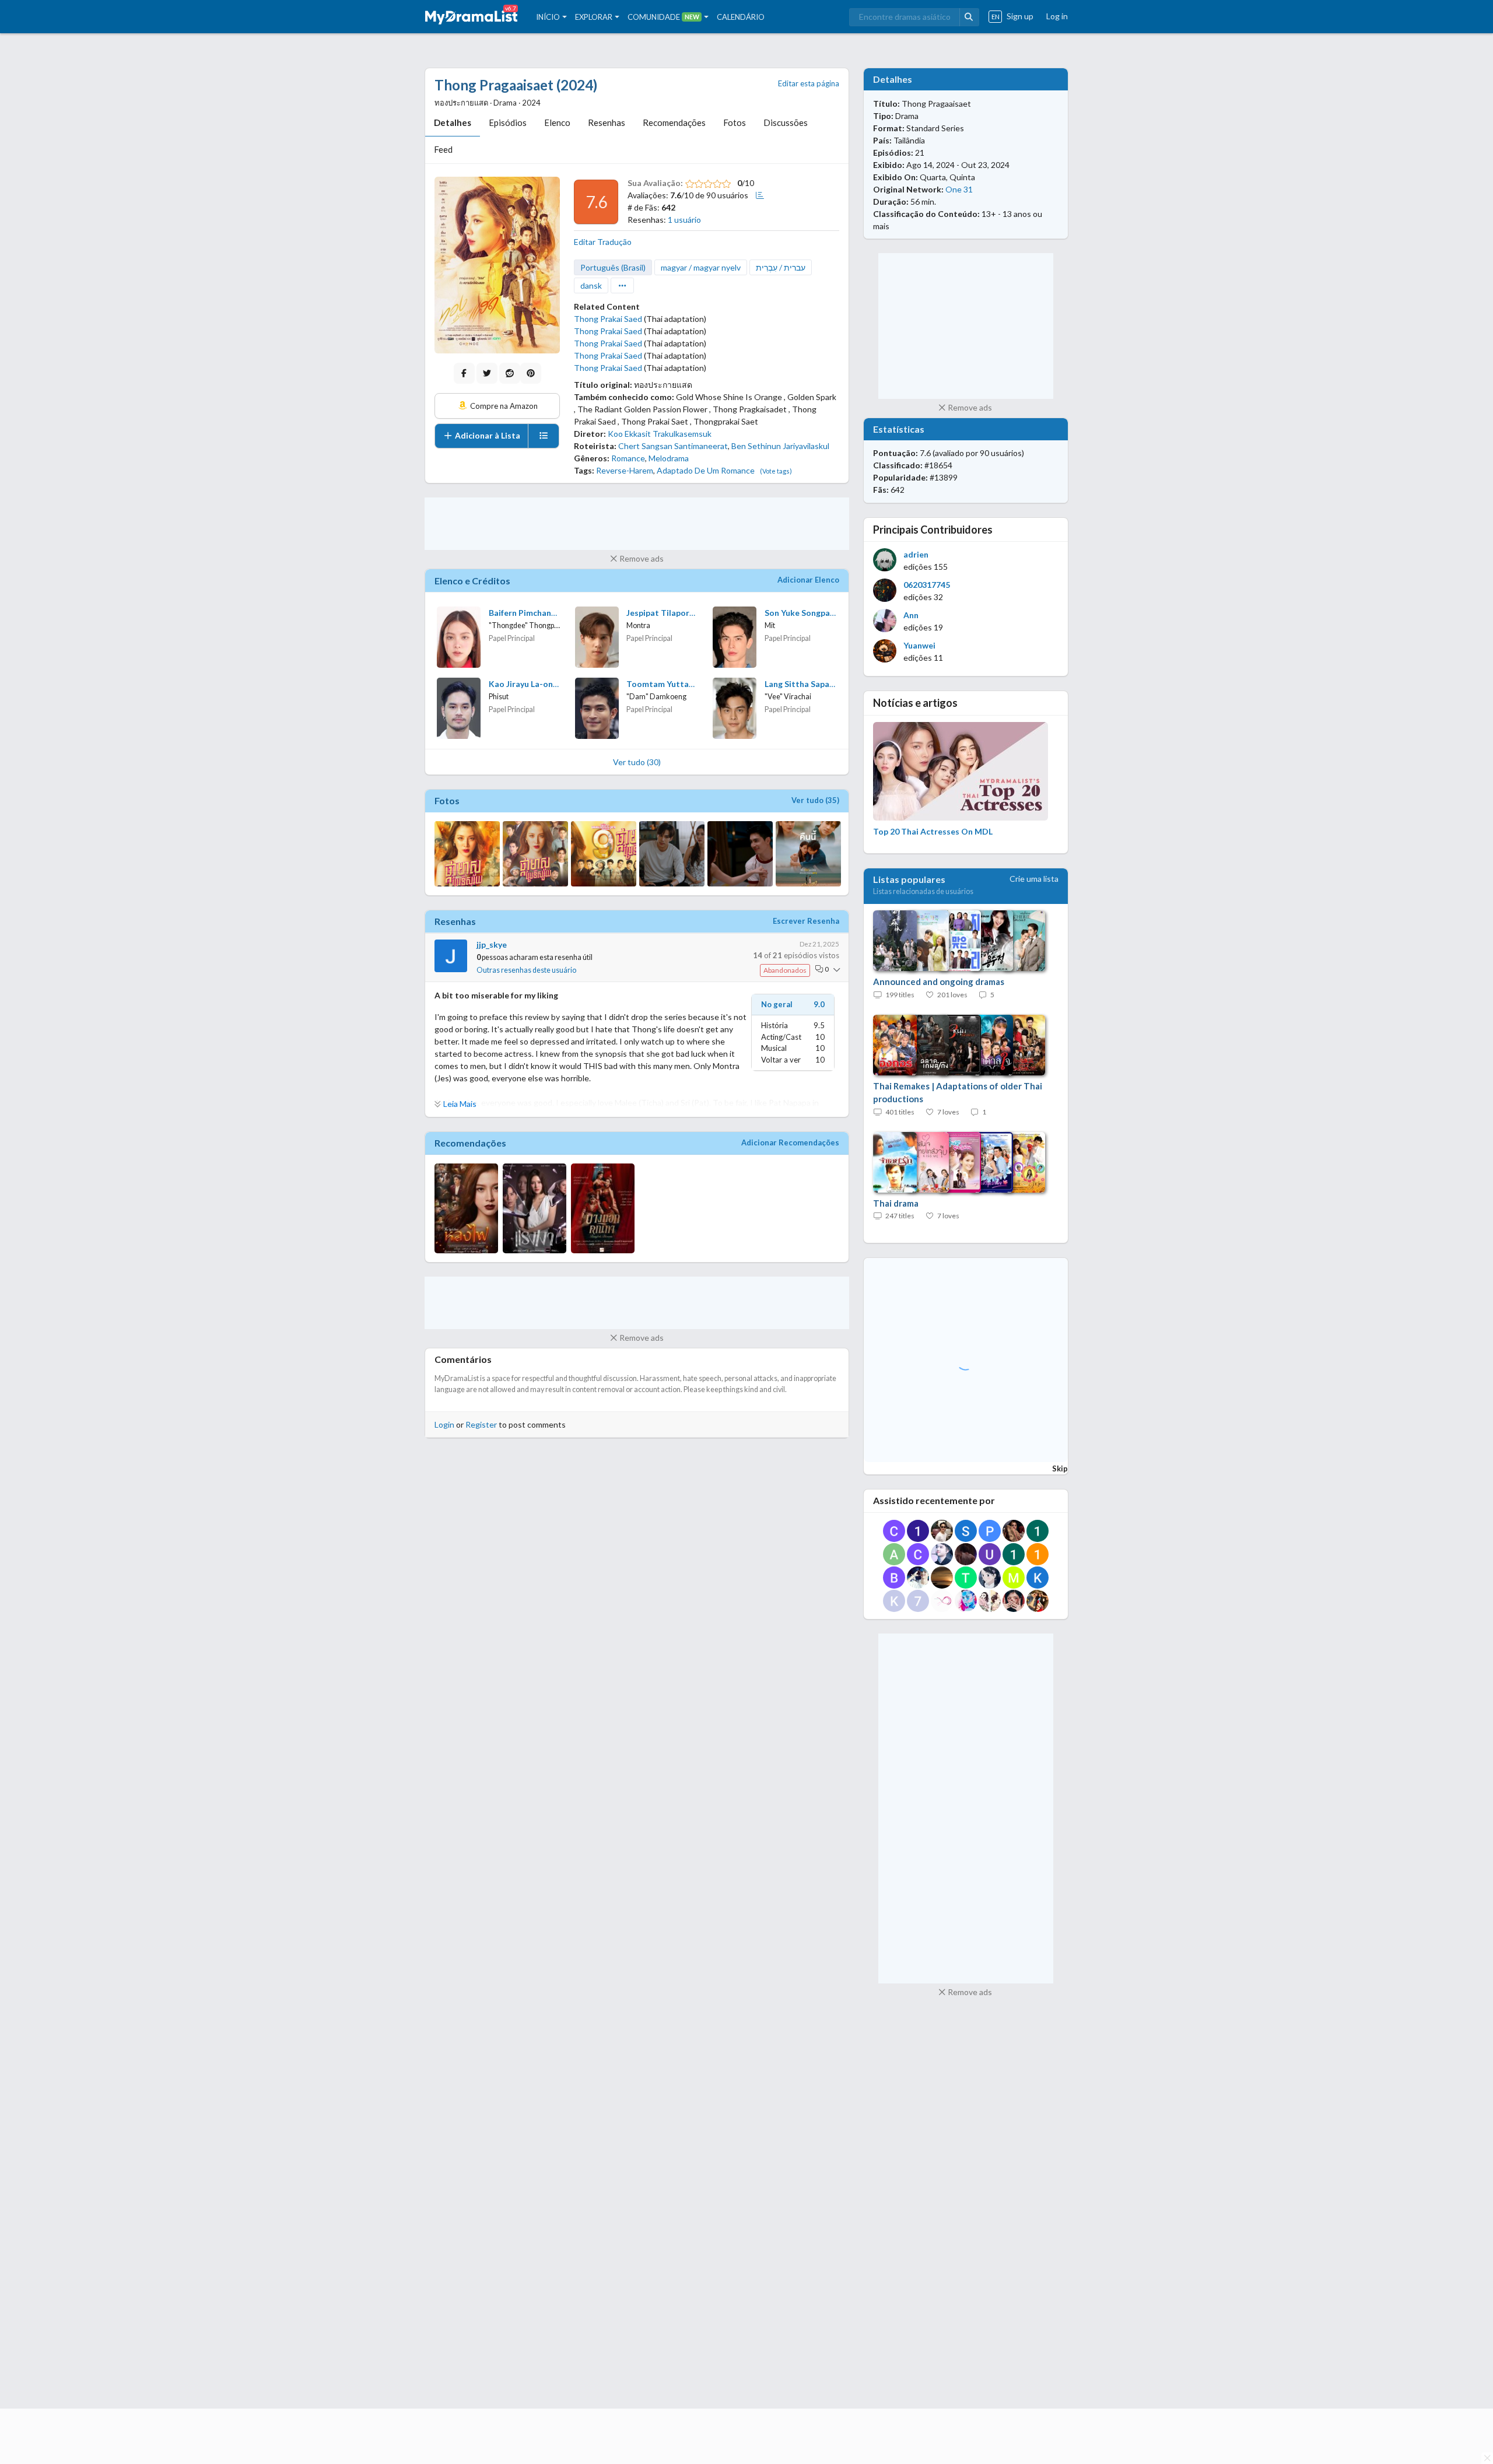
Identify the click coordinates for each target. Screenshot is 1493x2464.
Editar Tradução (603, 242)
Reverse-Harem (625, 470)
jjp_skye (492, 944)
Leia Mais (460, 1104)
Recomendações (674, 122)
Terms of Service (926, 2369)
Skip (1060, 1468)
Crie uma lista (1034, 879)
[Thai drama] (953, 1163)
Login (444, 1424)
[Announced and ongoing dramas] (953, 941)
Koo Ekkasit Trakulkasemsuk (660, 434)
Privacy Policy (831, 2369)
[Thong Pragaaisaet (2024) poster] (497, 265)
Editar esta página (809, 83)
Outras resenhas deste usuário (526, 970)
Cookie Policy (773, 2369)
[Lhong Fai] (466, 1208)
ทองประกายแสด (663, 385)
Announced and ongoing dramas (939, 982)
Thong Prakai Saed (608, 319)
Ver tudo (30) (637, 762)
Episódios (508, 122)
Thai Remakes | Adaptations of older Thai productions (958, 1093)
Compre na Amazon (503, 406)
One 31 (959, 189)
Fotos (735, 122)
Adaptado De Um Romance (706, 470)
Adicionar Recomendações (790, 1142)
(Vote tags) (776, 471)
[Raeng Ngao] (535, 1208)
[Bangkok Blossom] (603, 1208)
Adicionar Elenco (808, 580)
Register (481, 1424)
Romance (628, 458)
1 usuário (684, 220)
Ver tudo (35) (815, 800)
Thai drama (896, 1203)
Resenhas (607, 122)
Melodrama (669, 458)
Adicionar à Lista (487, 435)
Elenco (557, 122)
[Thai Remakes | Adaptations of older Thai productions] (953, 1046)
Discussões (786, 122)
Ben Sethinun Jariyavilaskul (780, 446)
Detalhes (453, 122)
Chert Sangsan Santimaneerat (673, 446)
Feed (443, 149)
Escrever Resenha (806, 921)
